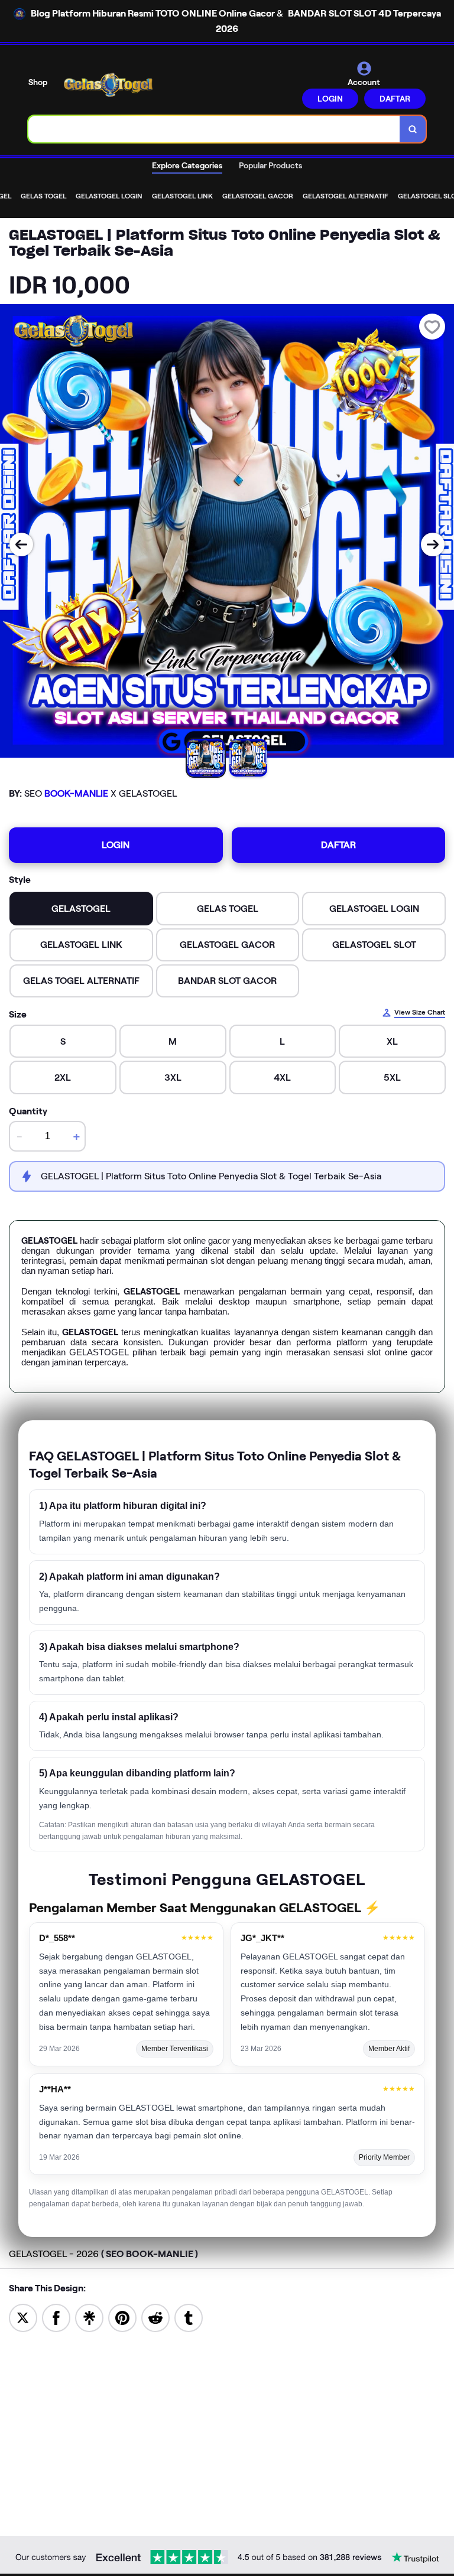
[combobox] (214, 129)
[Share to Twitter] (23, 2317)
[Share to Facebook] (56, 2317)
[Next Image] (433, 544)
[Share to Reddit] (155, 2317)
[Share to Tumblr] (189, 2317)
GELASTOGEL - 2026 (103, 2254)
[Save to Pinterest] (122, 2317)
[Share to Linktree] (89, 2317)
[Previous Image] (21, 544)
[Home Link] (108, 85)
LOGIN (330, 99)
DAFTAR (395, 99)
